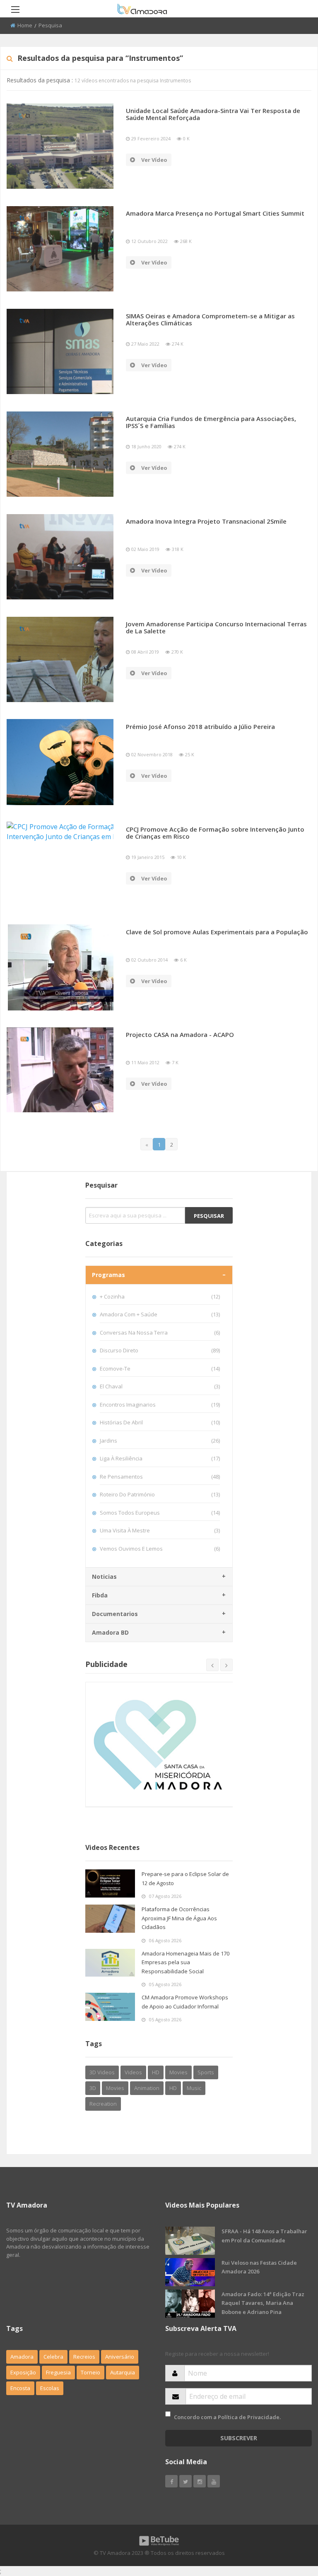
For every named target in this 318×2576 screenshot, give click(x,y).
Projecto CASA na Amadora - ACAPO (180, 1034)
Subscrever (239, 2438)
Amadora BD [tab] (110, 1632)
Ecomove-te (160, 1369)
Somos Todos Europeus (160, 1513)
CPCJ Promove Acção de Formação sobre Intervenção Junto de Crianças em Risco (215, 833)
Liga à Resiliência (160, 1458)
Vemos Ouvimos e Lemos (160, 1549)
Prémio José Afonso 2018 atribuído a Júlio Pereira (200, 726)
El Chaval (160, 1386)
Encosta (20, 2388)
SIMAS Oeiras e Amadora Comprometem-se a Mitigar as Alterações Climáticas (210, 319)
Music (194, 2088)
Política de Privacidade (249, 2417)
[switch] (168, 2414)
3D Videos (102, 2072)
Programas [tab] (108, 1275)
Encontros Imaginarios (160, 1405)
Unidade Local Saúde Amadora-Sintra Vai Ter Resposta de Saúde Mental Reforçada (213, 114)
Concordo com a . (227, 2417)
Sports (206, 2072)
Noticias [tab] (104, 1577)
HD (156, 2072)
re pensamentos (160, 1477)
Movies (178, 2072)
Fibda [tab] (100, 1595)
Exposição (23, 2372)
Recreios (84, 2357)
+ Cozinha (160, 1296)
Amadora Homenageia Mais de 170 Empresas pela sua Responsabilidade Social (185, 1962)
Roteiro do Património (160, 1494)
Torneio (90, 2372)
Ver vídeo (154, 160)
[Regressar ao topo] (291, 2524)
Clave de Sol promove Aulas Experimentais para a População (217, 932)
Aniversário (120, 2357)
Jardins (160, 1441)
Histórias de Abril (160, 1422)
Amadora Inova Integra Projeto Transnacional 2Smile (206, 521)
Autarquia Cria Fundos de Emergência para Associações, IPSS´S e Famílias (211, 422)
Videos (133, 2072)
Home (25, 25)
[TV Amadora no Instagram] (200, 2481)
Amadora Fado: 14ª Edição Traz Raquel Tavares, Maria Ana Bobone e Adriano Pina (263, 2303)
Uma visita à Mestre (160, 1530)
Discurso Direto (160, 1350)
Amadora (22, 2357)
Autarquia (123, 2372)
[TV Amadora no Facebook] (171, 2481)
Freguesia (58, 2372)
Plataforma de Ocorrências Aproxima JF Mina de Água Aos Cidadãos (179, 1918)
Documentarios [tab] (115, 1614)
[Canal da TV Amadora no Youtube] (214, 2481)
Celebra (53, 2357)
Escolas (50, 2388)
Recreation (103, 2104)
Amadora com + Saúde (160, 1314)
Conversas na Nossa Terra (160, 1332)
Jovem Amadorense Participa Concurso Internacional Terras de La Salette (216, 627)
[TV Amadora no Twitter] (185, 2481)
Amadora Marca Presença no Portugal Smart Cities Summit (215, 213)
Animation (147, 2088)
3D (93, 2088)
